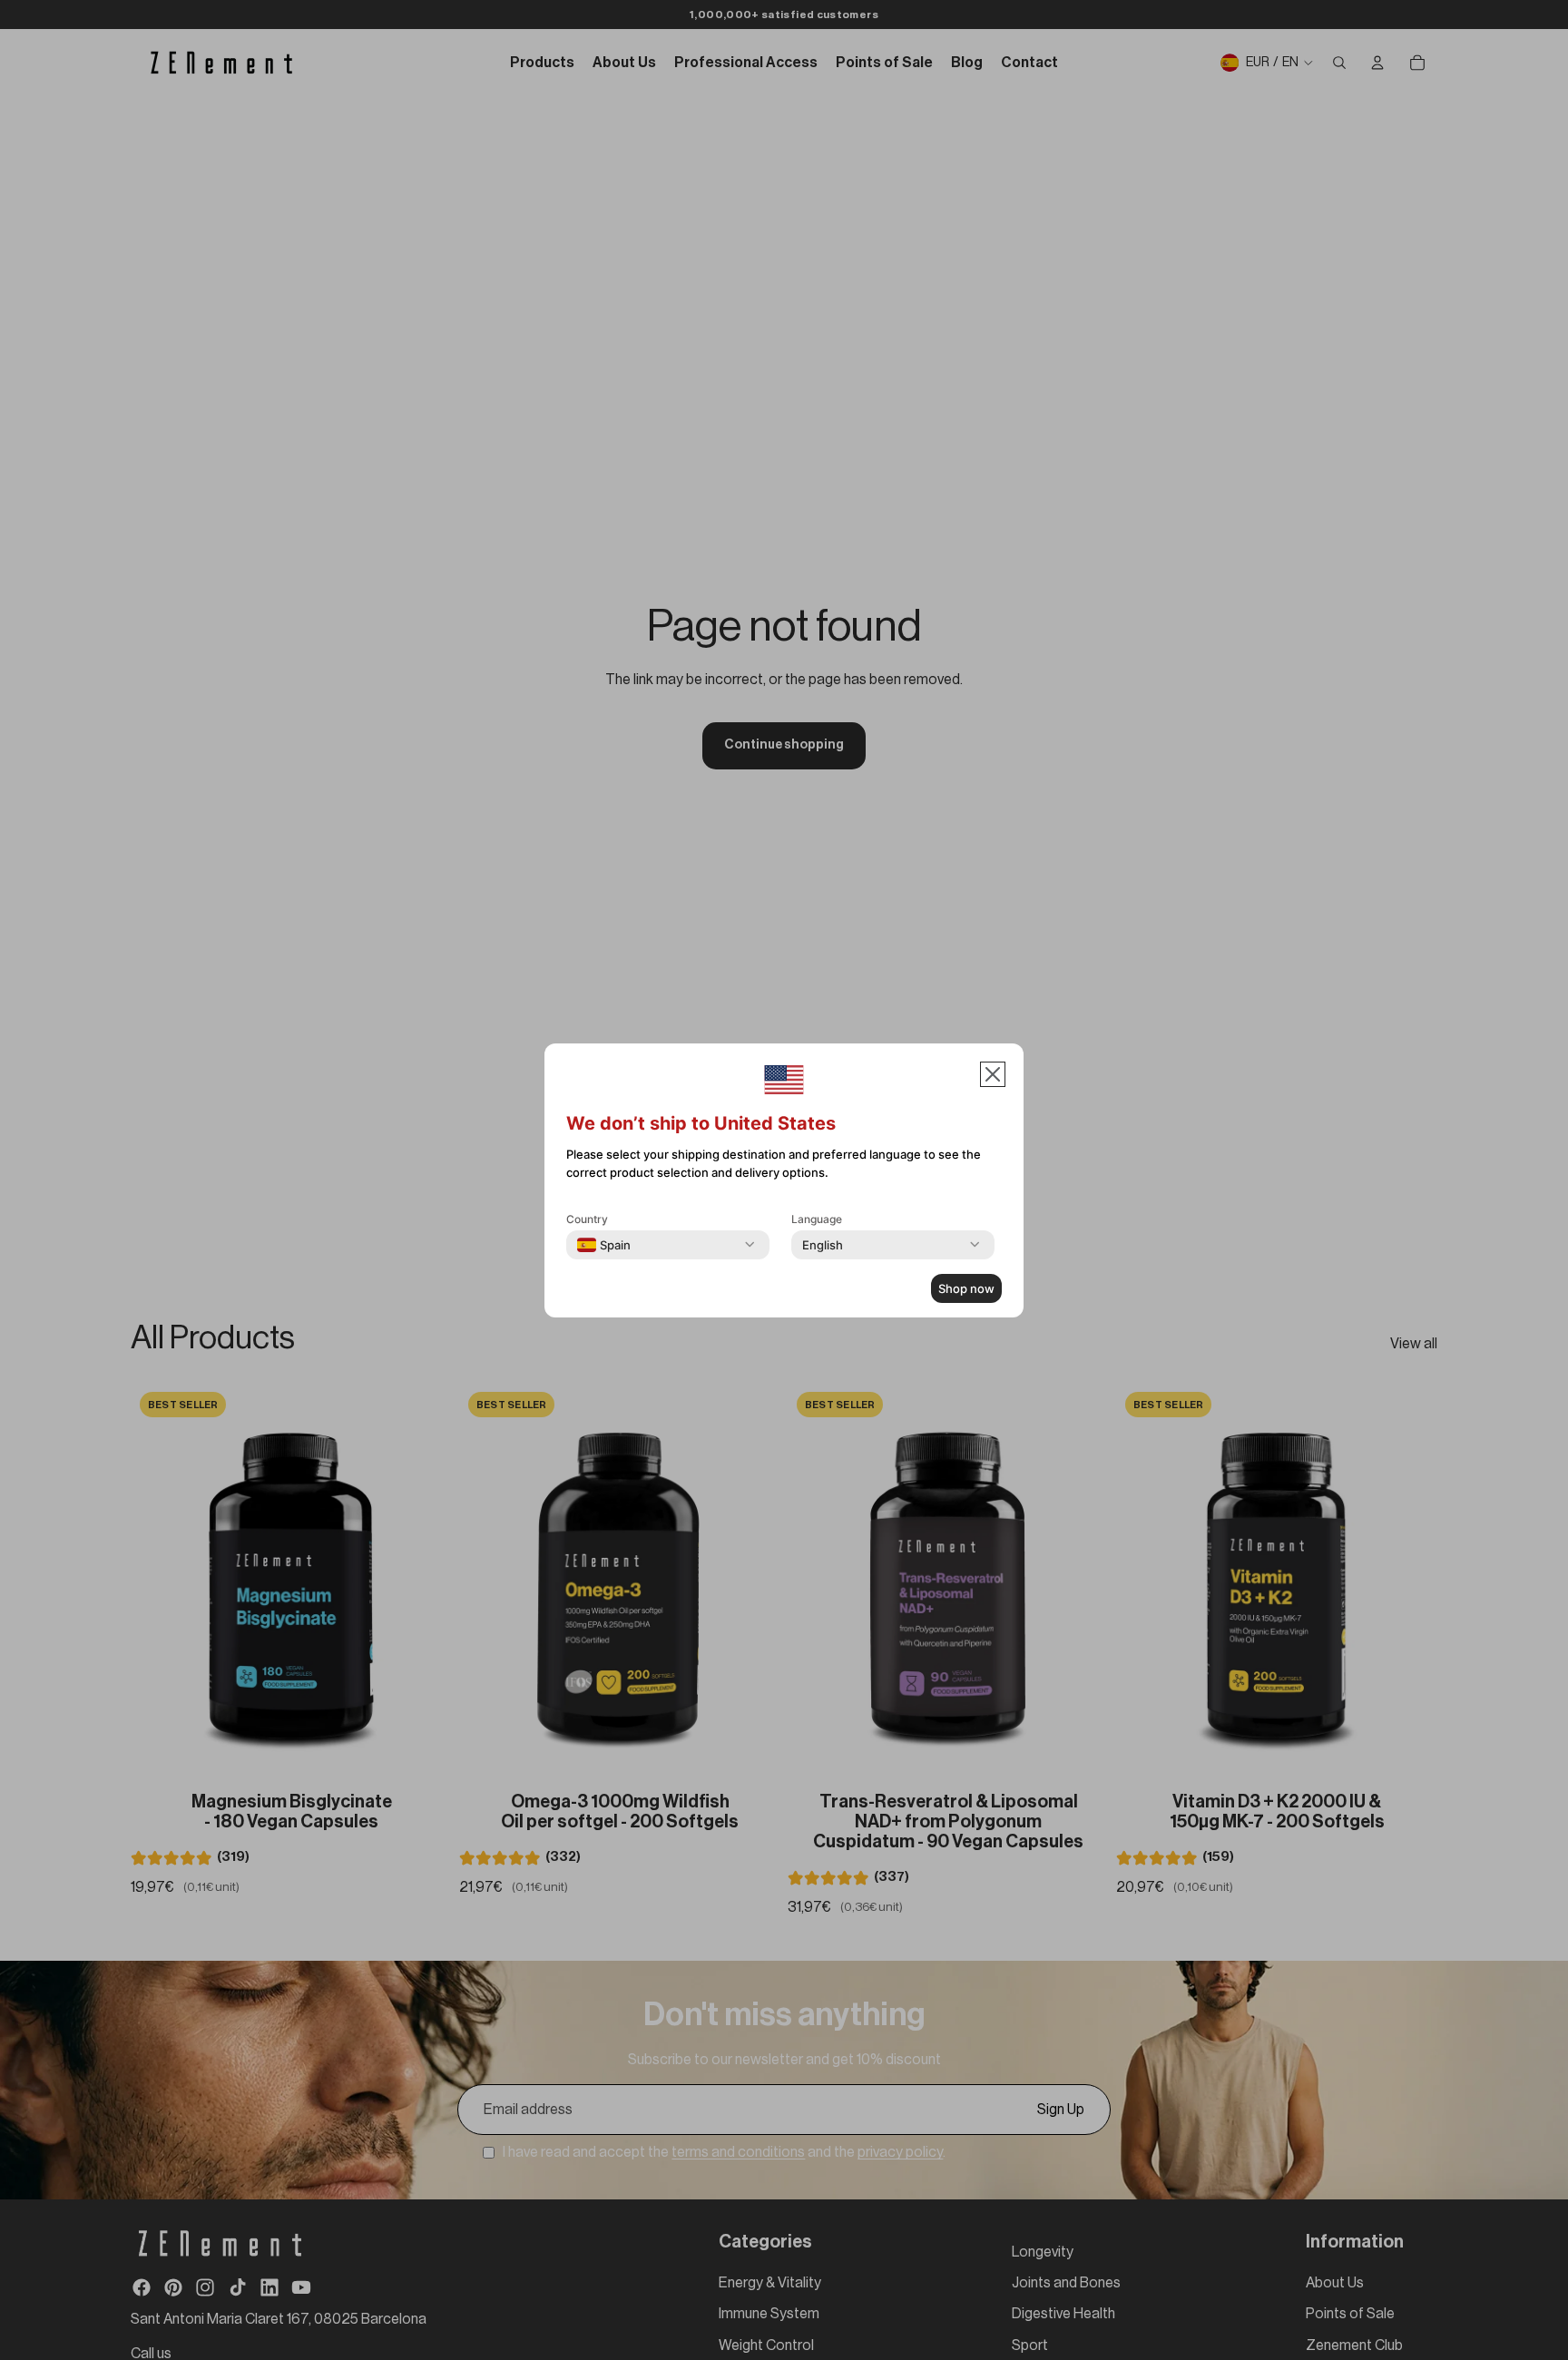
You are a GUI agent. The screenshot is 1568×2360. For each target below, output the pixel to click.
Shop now (966, 1288)
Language (817, 1219)
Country (587, 1219)
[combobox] (604, 1245)
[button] (993, 1074)
